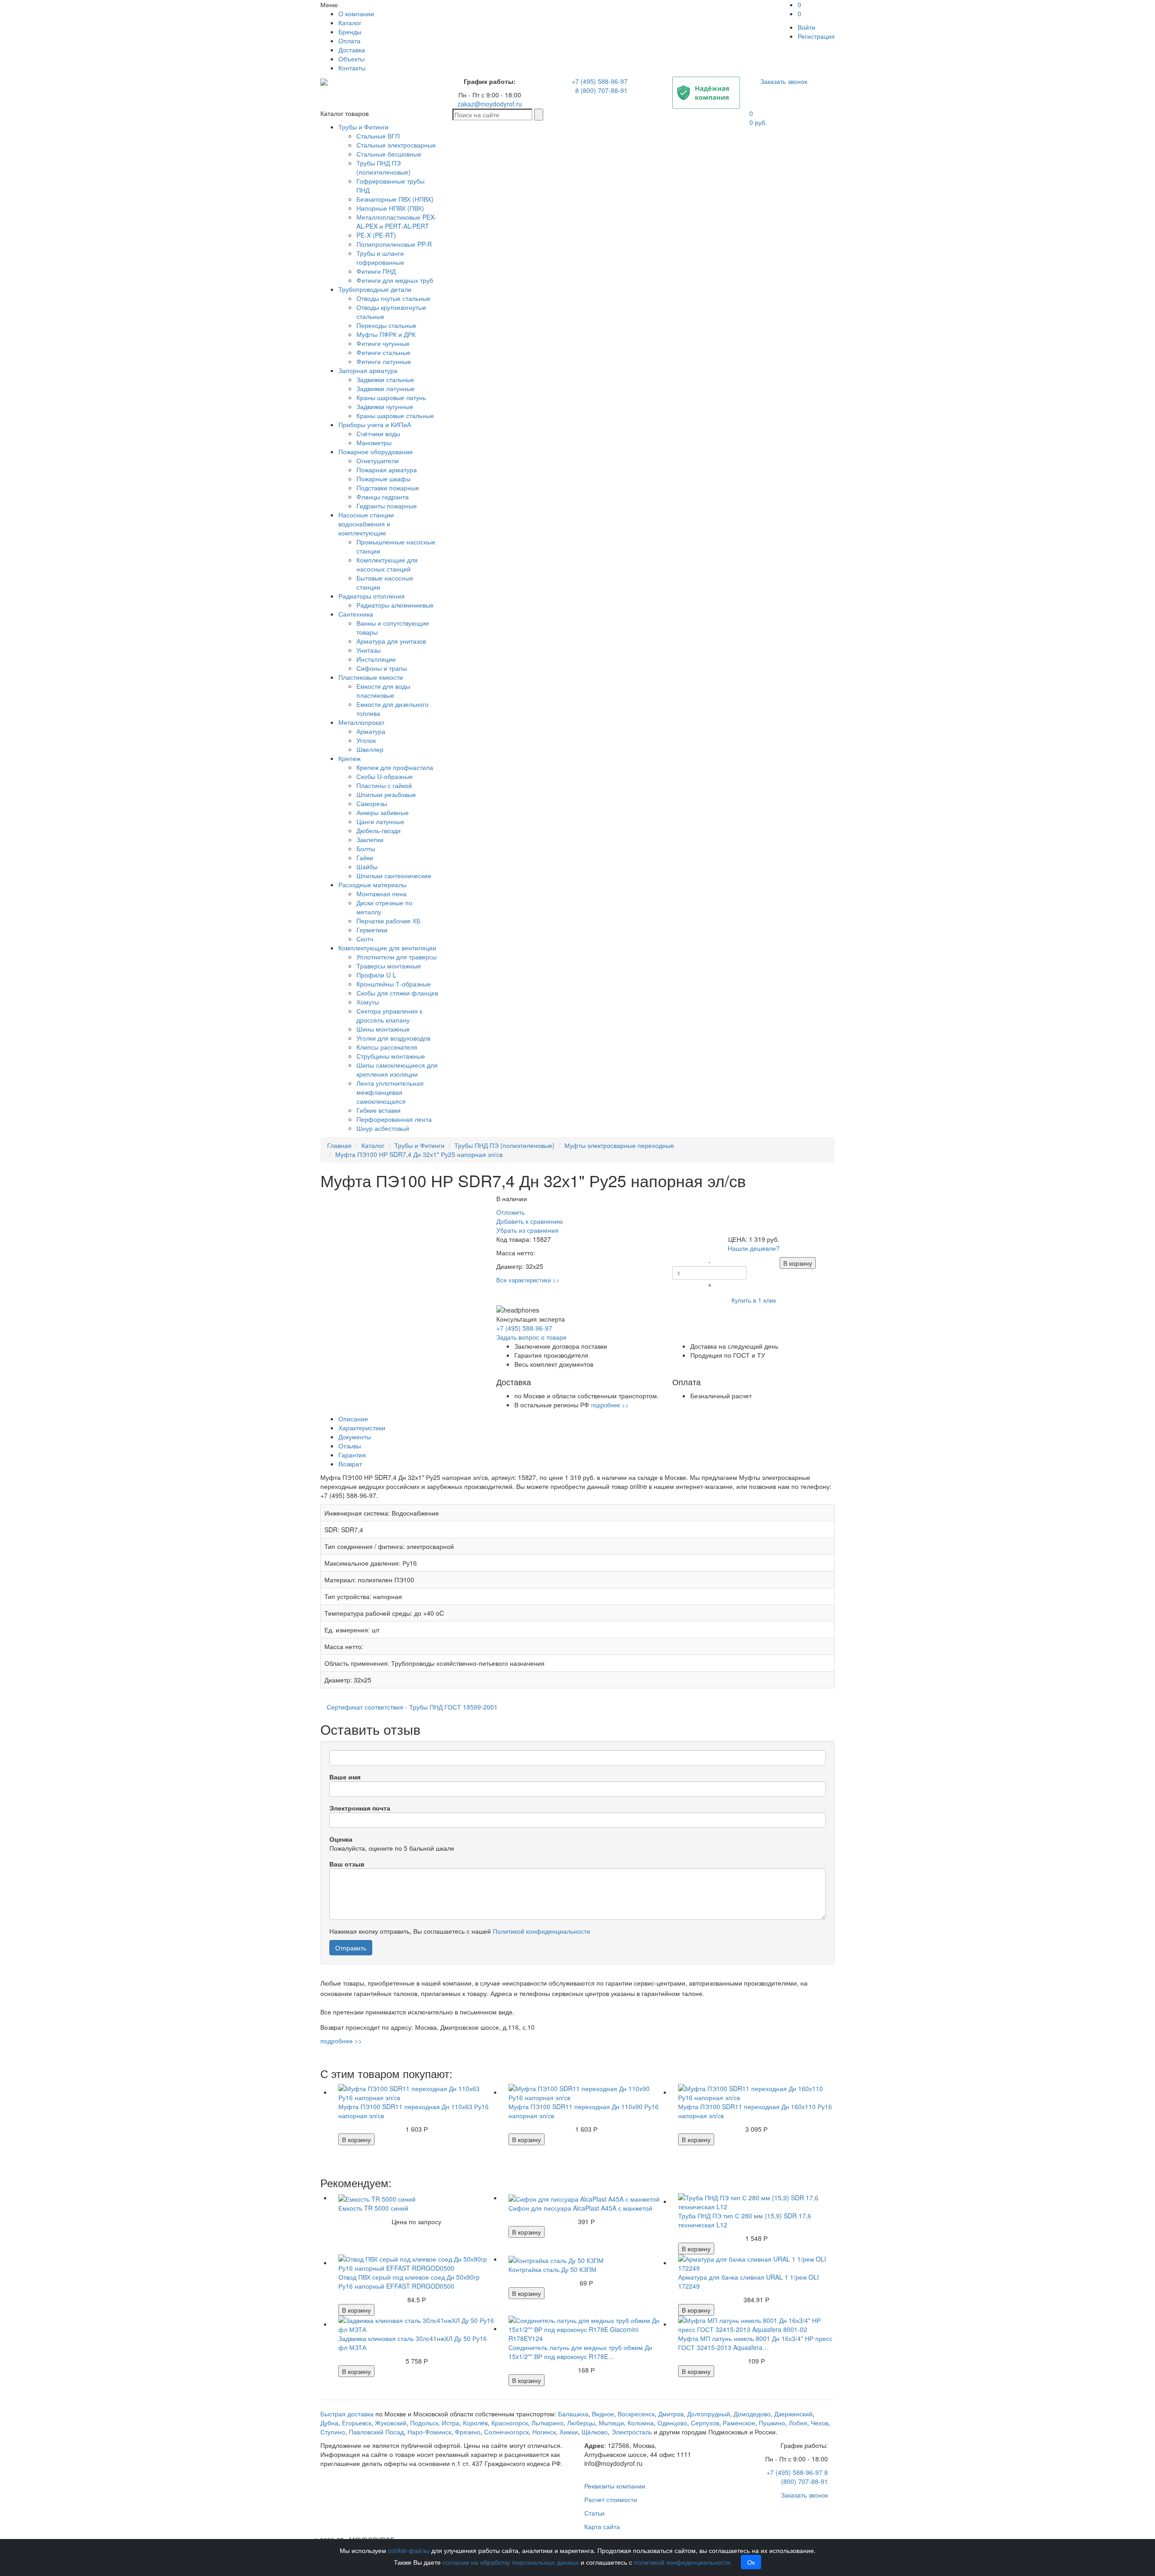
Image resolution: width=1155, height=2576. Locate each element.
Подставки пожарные (388, 488)
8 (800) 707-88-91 (601, 90)
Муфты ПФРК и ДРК (386, 334)
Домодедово (752, 2414)
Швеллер (370, 749)
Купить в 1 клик (754, 1300)
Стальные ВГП (378, 136)
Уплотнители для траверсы (397, 957)
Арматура (371, 731)
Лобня (798, 2423)
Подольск (424, 2423)
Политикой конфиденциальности (541, 1931)
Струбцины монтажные (391, 1056)
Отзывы (350, 1446)
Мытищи (611, 2423)
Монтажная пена (381, 894)
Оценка (341, 1839)
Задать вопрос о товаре (531, 1337)
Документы (355, 1437)
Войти (806, 27)
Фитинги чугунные (383, 343)
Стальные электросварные (396, 145)
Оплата (349, 41)
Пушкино (772, 2423)
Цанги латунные (380, 821)
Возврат (350, 1464)
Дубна (329, 2423)
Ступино (333, 2432)
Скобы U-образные (385, 776)
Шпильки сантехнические (394, 876)
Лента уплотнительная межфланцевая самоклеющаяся (390, 1092)
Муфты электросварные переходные (619, 1145)
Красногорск (510, 2423)
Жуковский (391, 2423)
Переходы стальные (386, 325)
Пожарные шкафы (383, 479)
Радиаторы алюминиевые (395, 605)
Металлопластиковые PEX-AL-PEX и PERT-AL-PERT (396, 221)
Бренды (350, 32)
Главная (339, 1145)
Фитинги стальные (383, 352)
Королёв (475, 2423)
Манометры (374, 442)
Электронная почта (360, 1808)
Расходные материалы (372, 885)
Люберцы (581, 2423)
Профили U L (376, 975)
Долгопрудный (709, 2414)
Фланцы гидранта (383, 497)
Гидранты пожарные (387, 506)
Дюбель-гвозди (379, 830)
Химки (569, 2432)
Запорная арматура (368, 370)
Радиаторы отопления (372, 596)
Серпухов (705, 2423)
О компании (356, 14)
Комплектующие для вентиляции (387, 948)
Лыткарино (547, 2423)
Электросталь (632, 2432)
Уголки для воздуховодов (393, 1038)
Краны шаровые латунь (391, 397)
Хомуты (368, 1002)
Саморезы (372, 803)
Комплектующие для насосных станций (387, 564)
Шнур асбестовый (383, 1128)
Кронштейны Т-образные (394, 984)
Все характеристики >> (528, 1280)
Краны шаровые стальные (395, 415)
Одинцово (672, 2423)
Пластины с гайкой (384, 785)
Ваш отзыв (347, 1864)
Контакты (352, 68)
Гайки (365, 857)
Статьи (594, 2513)
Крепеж (349, 758)
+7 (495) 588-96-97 (600, 81)
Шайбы (367, 866)
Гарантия (352, 1455)
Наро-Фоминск (429, 2432)
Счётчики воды (378, 433)
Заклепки (370, 839)
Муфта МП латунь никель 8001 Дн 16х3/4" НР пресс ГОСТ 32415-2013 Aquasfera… (755, 2343)
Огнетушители (378, 461)
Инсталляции (376, 659)
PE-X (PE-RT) (376, 235)
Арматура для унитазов (391, 641)
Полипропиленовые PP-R (394, 244)
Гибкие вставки (379, 1110)
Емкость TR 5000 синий (373, 2208)
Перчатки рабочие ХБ (388, 921)
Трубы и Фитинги (363, 127)
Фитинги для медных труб (395, 280)
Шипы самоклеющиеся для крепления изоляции (397, 1069)
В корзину (798, 1263)
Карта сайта (602, 2526)
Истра (450, 2423)
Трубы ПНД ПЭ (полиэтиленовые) (383, 167)
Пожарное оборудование (376, 452)
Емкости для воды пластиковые (383, 691)
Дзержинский (793, 2414)
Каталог (350, 23)
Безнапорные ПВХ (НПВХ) (395, 199)
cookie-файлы (409, 2550)
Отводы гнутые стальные (393, 298)
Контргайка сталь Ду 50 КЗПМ (552, 2269)
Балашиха (573, 2414)
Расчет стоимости (611, 2499)
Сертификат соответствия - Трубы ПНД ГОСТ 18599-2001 (412, 1707)
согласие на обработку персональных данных (511, 2562)
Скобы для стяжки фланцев (397, 993)
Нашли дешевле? (754, 1248)
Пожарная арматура (387, 470)
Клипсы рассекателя (387, 1047)
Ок (751, 2562)
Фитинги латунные (384, 361)
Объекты (351, 59)
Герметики (372, 930)
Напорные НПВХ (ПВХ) (390, 208)
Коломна (641, 2423)
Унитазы (369, 650)
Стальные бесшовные (389, 154)
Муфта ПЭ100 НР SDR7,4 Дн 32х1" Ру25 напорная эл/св (419, 1154)
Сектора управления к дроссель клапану (389, 1015)
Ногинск (544, 2432)
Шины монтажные (383, 1029)
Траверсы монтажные (389, 966)
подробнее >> (610, 1405)
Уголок (366, 740)
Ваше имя (345, 1777)
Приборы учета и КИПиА (375, 424)
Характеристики (362, 1428)
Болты (366, 848)
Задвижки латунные (386, 388)
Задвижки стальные (385, 379)
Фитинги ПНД (376, 271)
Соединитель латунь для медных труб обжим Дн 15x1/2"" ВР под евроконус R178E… (580, 2352)
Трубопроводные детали (375, 289)
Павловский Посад (376, 2432)
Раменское (739, 2423)
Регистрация (816, 36)
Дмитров (671, 2414)
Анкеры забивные (383, 812)
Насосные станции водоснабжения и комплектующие (366, 524)
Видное (603, 2414)
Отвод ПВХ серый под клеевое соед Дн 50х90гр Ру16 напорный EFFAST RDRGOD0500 (409, 2281)
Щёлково (595, 2432)
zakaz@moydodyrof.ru (490, 104)
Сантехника (356, 614)
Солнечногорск (506, 2432)
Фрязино (468, 2432)
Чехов (820, 2423)
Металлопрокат (361, 722)
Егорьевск (357, 2423)
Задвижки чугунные (385, 406)
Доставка (352, 50)
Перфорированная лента (394, 1119)
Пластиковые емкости (371, 677)
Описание (353, 1419)
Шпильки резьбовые (386, 794)
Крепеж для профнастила (395, 767)
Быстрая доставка (347, 2414)
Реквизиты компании (615, 2486)
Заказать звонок (784, 81)
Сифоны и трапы (382, 668)
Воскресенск (636, 2414)
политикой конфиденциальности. (683, 2562)
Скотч (365, 939)
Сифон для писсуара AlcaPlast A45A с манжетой (580, 2208)
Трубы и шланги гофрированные (380, 258)
